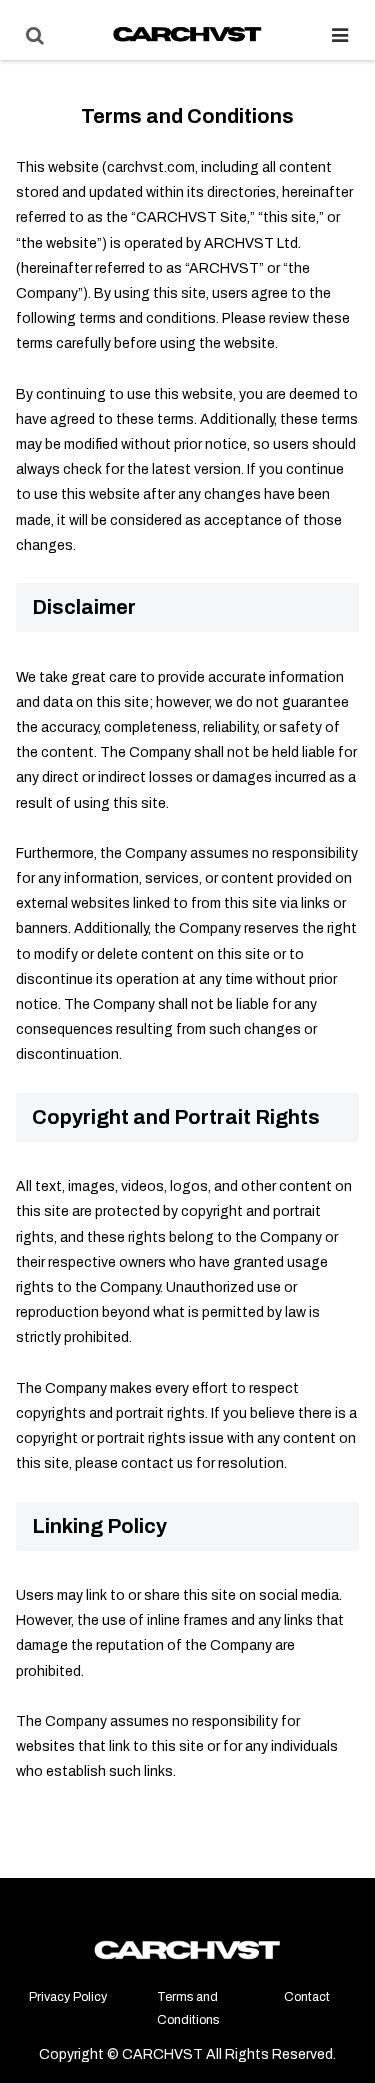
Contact (307, 1997)
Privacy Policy (68, 1997)
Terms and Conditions (188, 2008)
